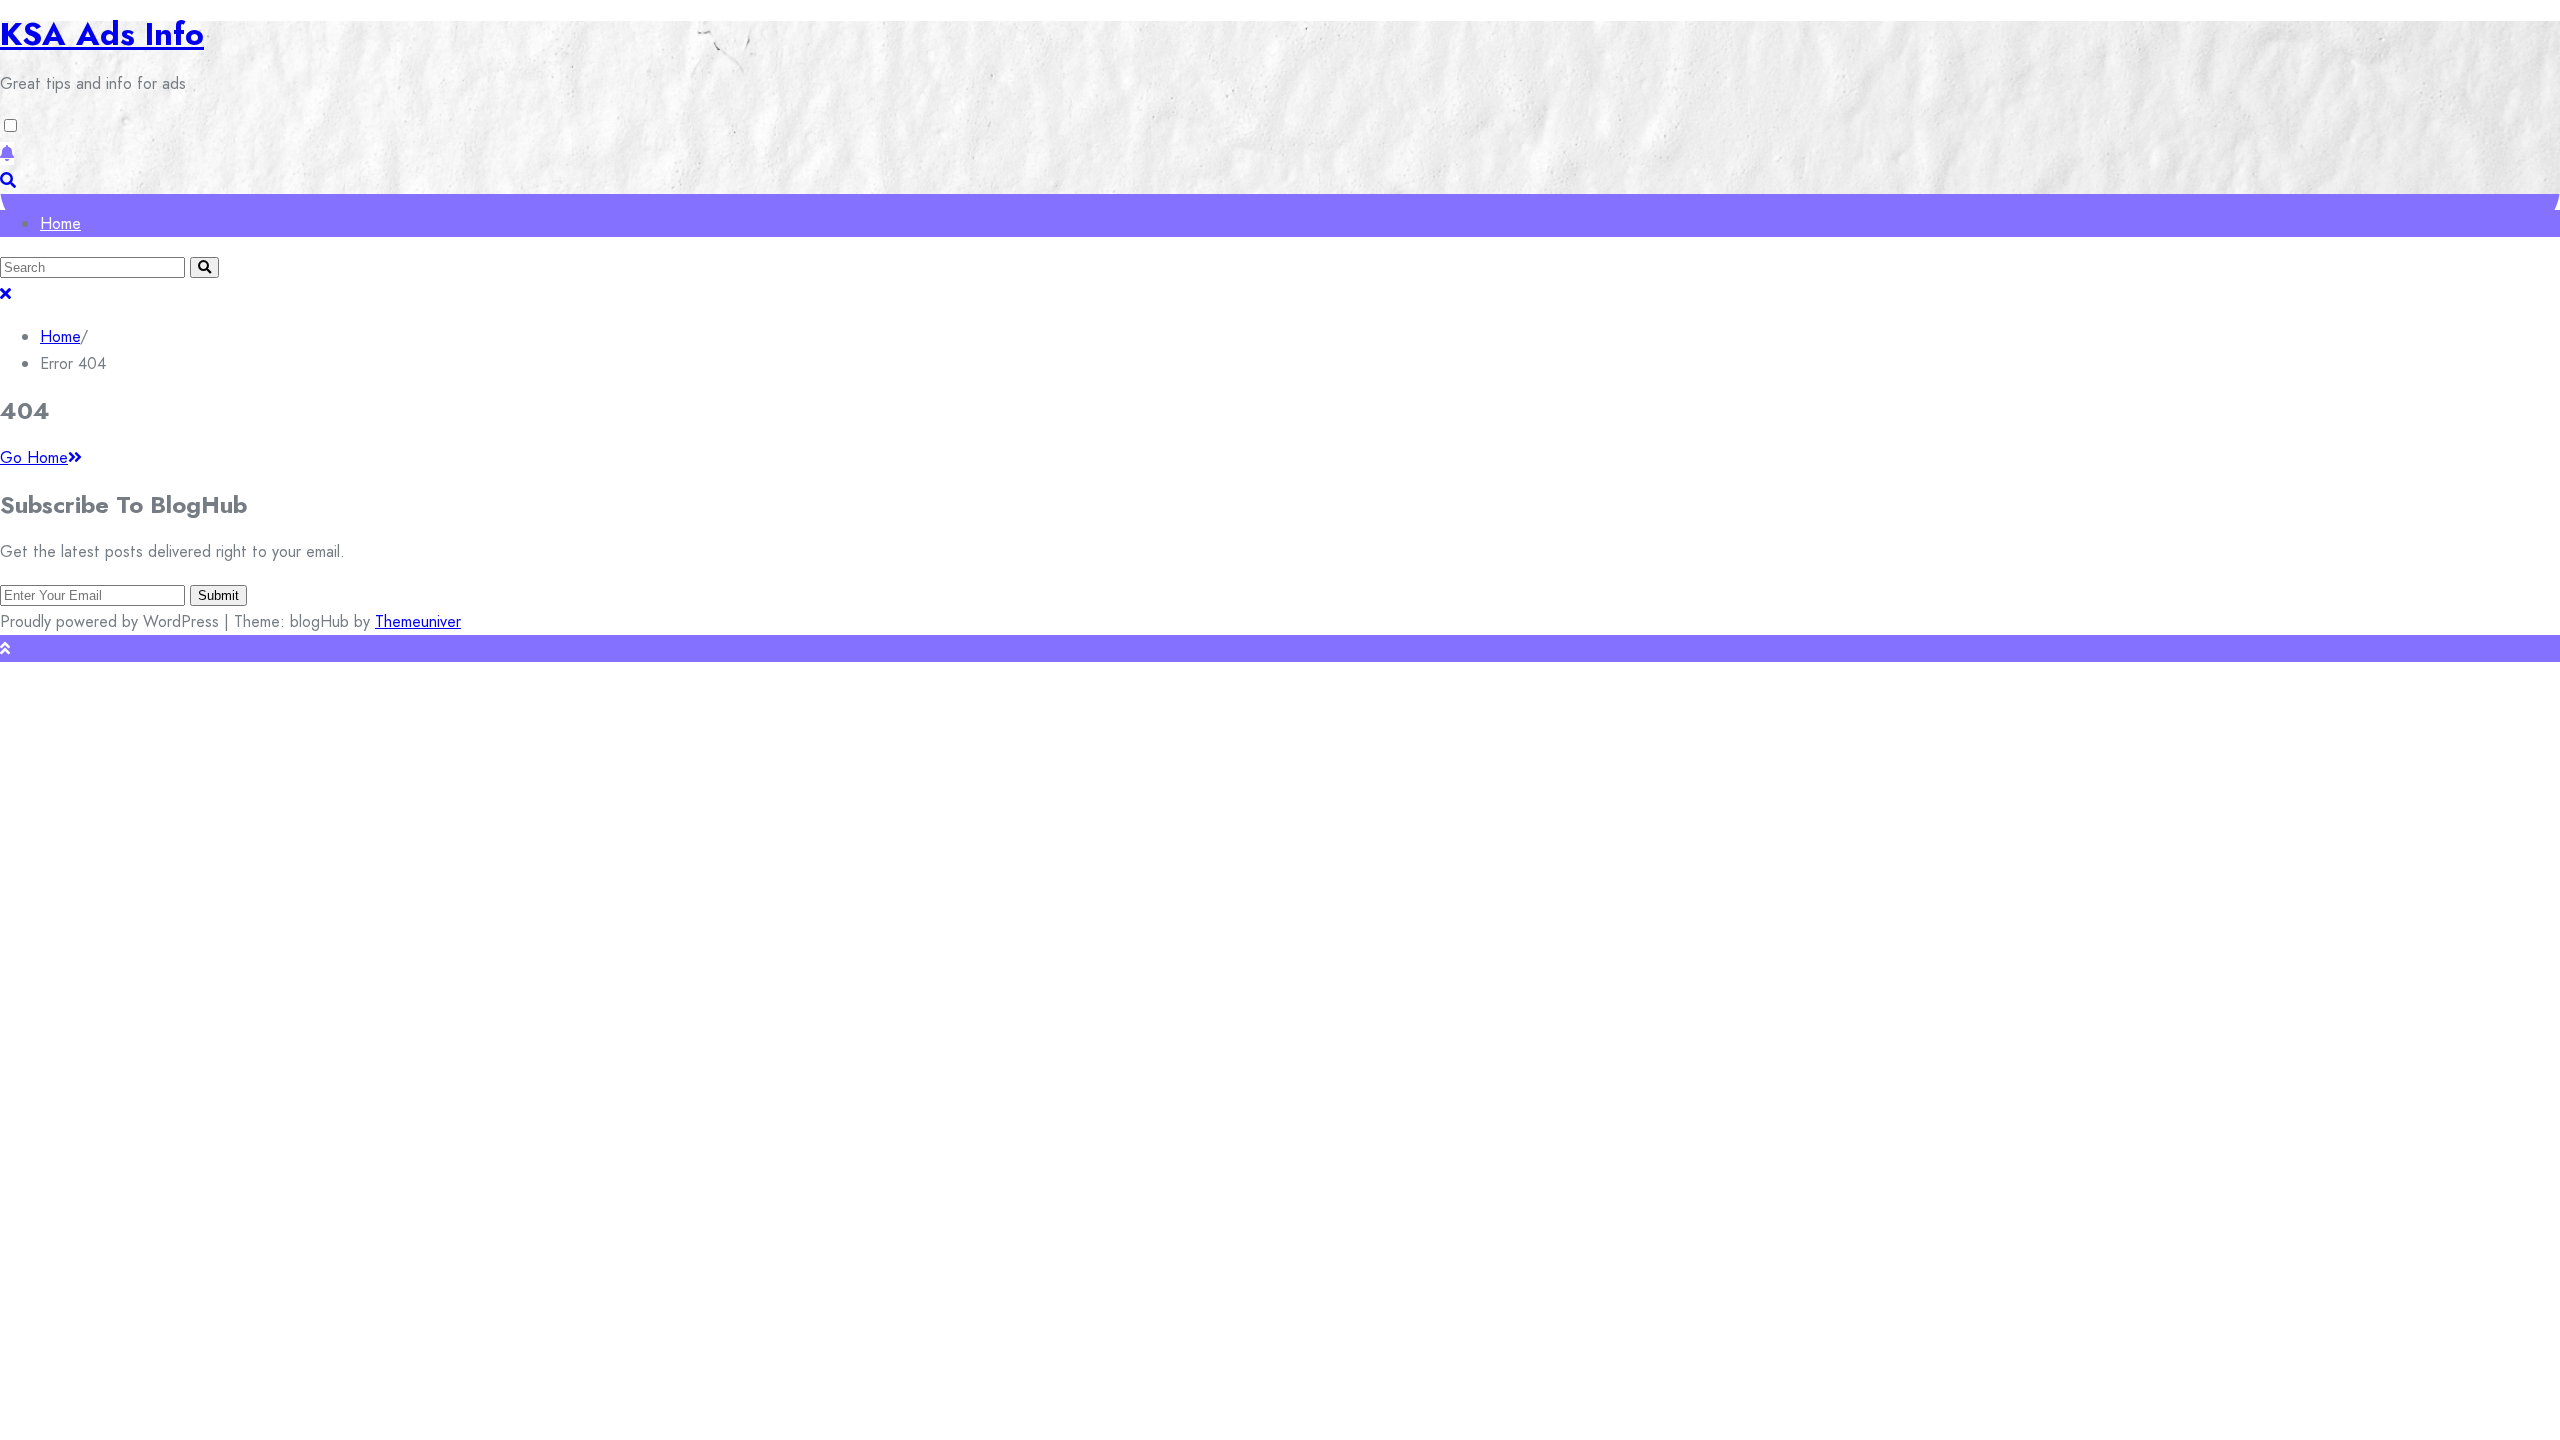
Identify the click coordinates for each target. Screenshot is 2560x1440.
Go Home (34, 457)
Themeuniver (418, 621)
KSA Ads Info (102, 34)
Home (60, 223)
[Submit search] (204, 267)
